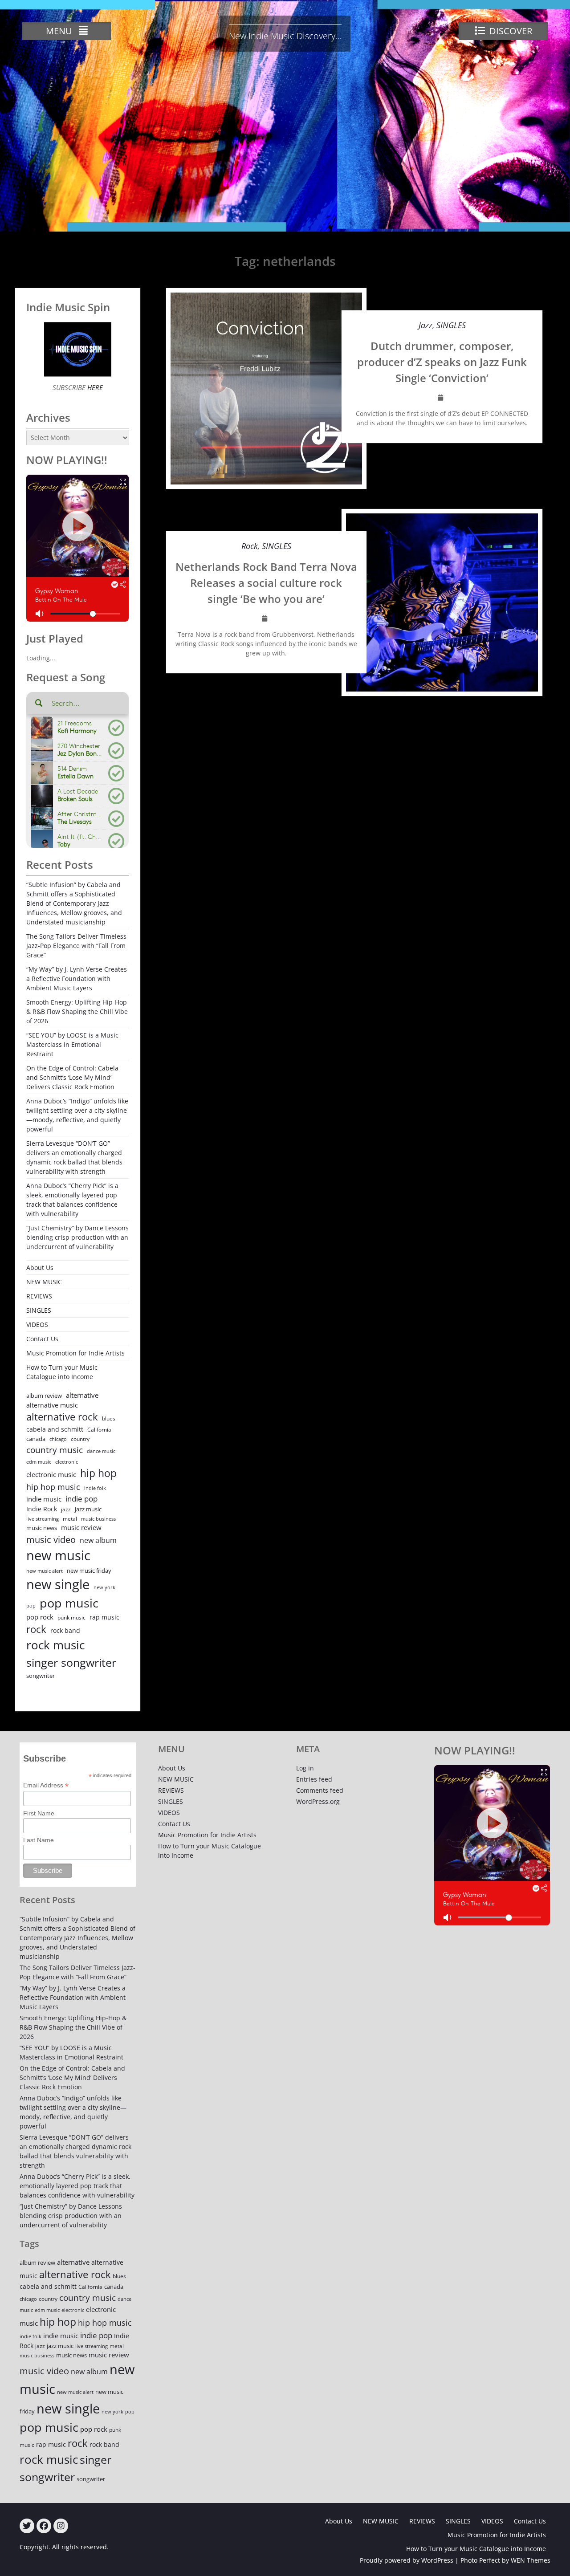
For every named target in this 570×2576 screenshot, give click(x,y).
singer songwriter (71, 1662)
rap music (104, 1617)
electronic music (51, 1474)
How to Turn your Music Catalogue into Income (62, 1372)
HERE (94, 387)
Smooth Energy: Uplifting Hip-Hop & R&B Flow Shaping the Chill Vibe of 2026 (77, 1011)
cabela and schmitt (55, 1429)
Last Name (39, 1840)
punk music (71, 1618)
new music (58, 1555)
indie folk (95, 1488)
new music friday (89, 1571)
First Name (39, 1813)
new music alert (45, 1571)
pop (31, 1605)
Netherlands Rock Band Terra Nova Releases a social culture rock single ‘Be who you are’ (266, 583)
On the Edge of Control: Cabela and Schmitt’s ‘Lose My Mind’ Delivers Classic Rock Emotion (72, 1077)
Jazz (425, 325)
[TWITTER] (27, 2526)
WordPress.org (318, 1801)
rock (36, 1629)
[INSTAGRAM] (61, 2526)
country (80, 1439)
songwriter (41, 1676)
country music (55, 1450)
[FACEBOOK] (44, 2526)
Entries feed (314, 1779)
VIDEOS (37, 1325)
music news (42, 1528)
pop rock (40, 1617)
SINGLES (451, 325)
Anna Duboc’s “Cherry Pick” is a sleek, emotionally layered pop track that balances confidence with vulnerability (72, 1200)
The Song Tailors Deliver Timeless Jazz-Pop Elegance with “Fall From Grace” (76, 946)
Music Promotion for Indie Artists (75, 1353)
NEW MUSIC (44, 1282)
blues (109, 1418)
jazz (66, 1509)
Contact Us (42, 1339)
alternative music (52, 1405)
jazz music (88, 1509)
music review (81, 1527)
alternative (82, 1395)
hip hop (98, 1473)
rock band (65, 1630)
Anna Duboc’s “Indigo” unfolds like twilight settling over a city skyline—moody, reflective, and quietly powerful (77, 1115)
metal (70, 1519)
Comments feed (320, 1790)
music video (51, 1539)
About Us (40, 1268)
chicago (58, 1439)
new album (98, 1540)
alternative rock (62, 1417)
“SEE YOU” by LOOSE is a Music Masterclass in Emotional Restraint (72, 1044)
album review (44, 1396)
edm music (39, 1462)
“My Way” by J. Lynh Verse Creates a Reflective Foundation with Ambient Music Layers (77, 979)
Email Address (46, 1785)
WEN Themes (531, 2560)
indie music (44, 1499)
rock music (55, 1645)
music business (98, 1519)
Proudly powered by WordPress (407, 2560)
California (99, 1430)
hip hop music (53, 1487)
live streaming (43, 1519)
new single (58, 1584)
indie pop (81, 1499)
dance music (101, 1451)
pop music (69, 1603)
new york (104, 1587)
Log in (305, 1768)
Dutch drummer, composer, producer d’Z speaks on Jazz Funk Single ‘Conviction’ (442, 362)
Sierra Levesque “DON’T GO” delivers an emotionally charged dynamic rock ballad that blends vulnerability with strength (74, 1157)
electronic (67, 1462)
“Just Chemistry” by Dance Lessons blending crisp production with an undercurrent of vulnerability (77, 1237)
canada (36, 1439)
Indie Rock (42, 1509)
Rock (250, 546)
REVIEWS (39, 1296)
